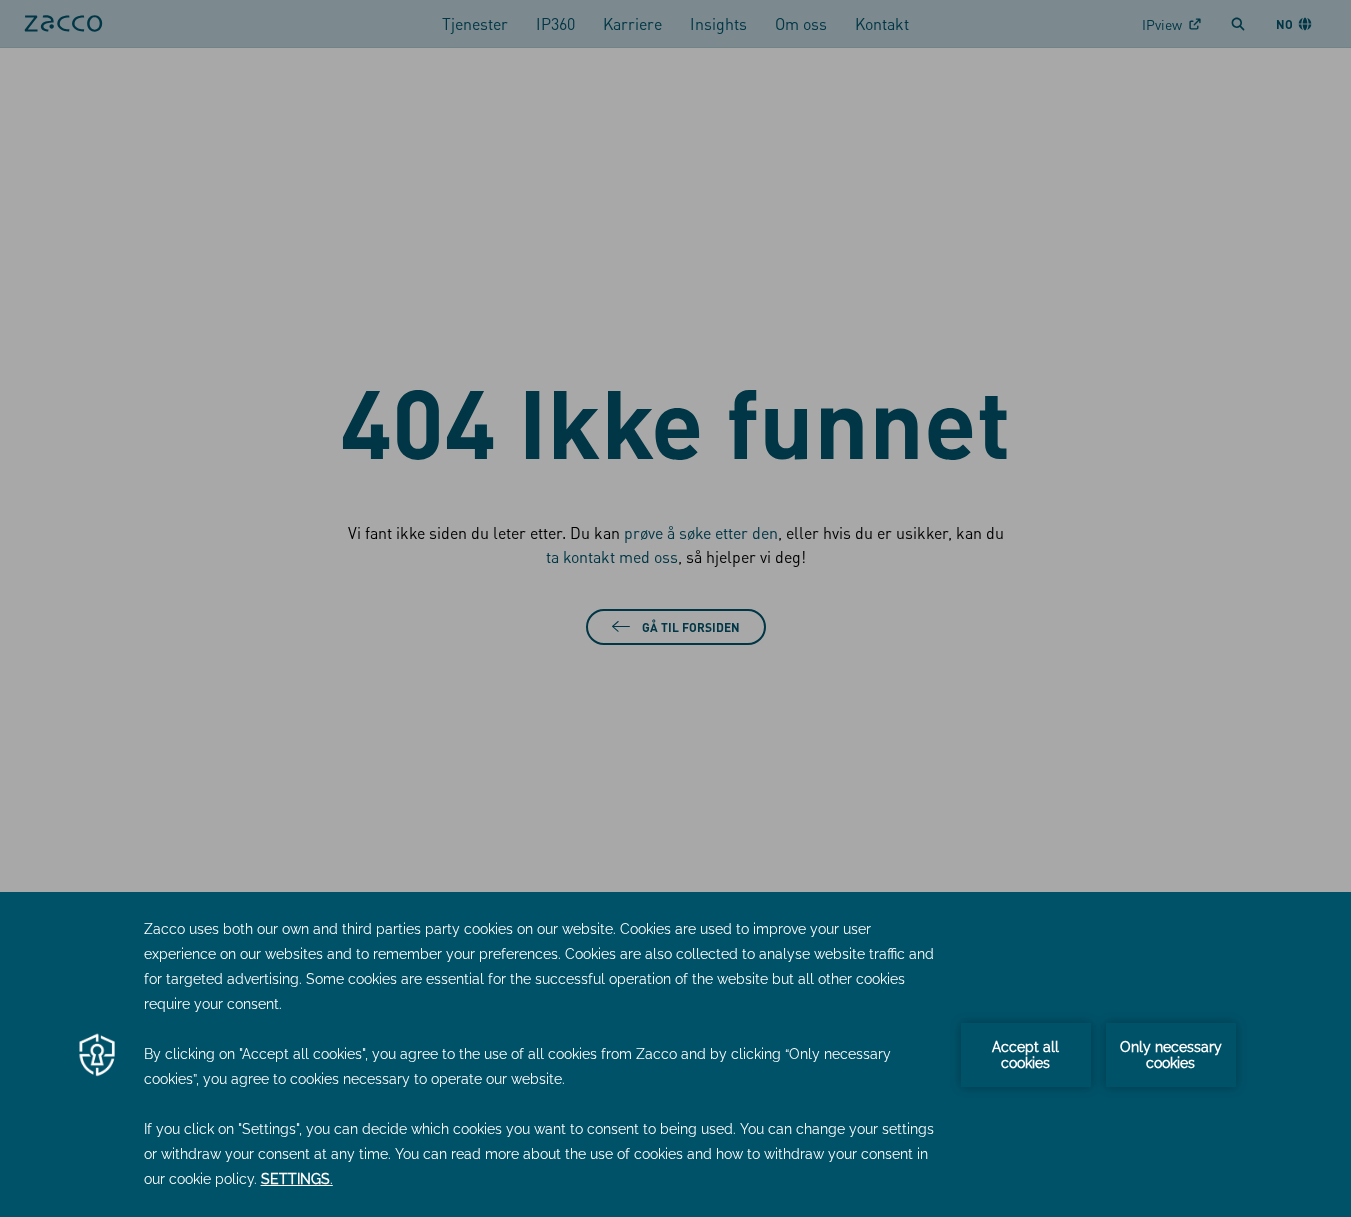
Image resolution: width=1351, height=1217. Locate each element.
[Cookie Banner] (675, 1054)
